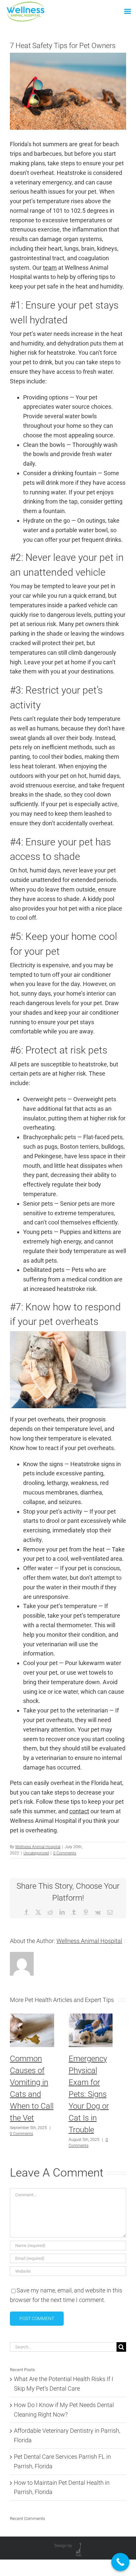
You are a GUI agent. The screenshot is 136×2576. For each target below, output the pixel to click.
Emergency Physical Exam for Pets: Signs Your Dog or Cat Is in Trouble (89, 2094)
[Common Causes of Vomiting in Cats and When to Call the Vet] (32, 2017)
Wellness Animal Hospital (38, 1847)
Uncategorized (36, 1853)
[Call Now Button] (120, 2562)
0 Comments (65, 1853)
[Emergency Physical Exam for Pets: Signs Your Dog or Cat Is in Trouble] (91, 2017)
